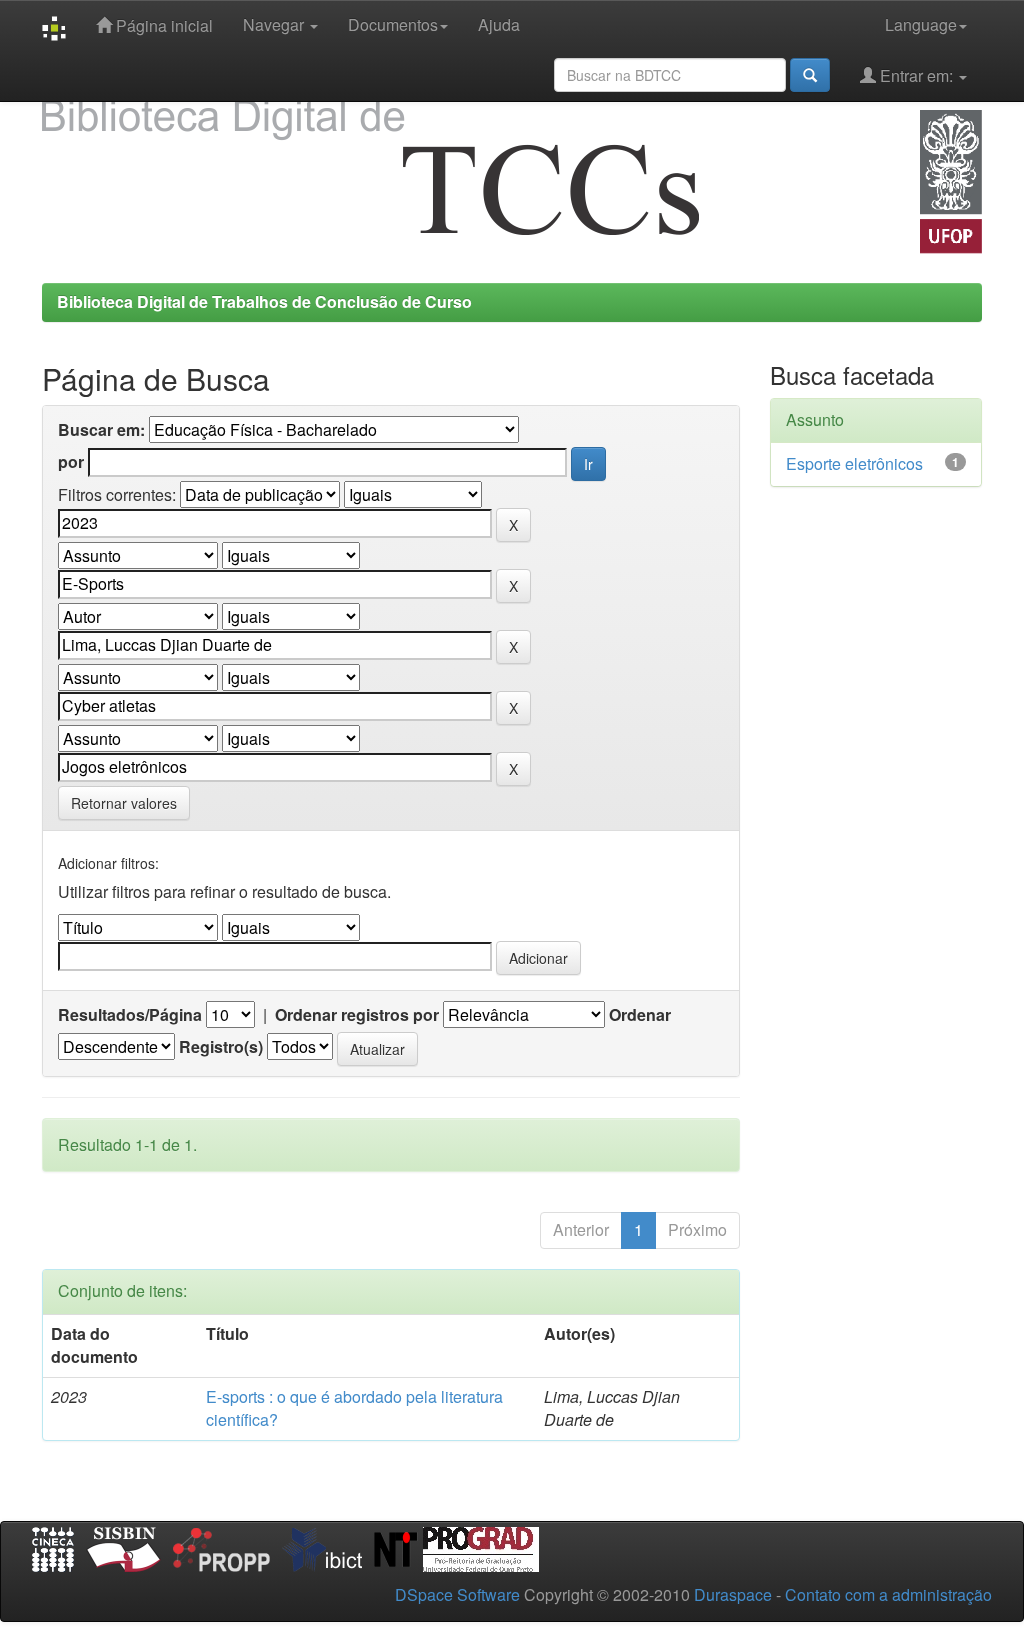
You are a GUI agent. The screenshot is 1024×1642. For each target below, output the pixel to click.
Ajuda (499, 24)
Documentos (393, 24)
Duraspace (733, 1594)
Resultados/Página (130, 1015)
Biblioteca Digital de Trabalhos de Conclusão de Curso (264, 301)
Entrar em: (916, 75)
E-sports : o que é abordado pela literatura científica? (354, 1408)
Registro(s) (221, 1047)
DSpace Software (457, 1594)
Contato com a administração (888, 1594)
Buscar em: (101, 430)
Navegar (275, 24)
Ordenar (640, 1015)
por (71, 462)
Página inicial (162, 25)
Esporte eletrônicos (854, 463)
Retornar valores (124, 803)
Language (921, 24)
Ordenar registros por (357, 1015)
